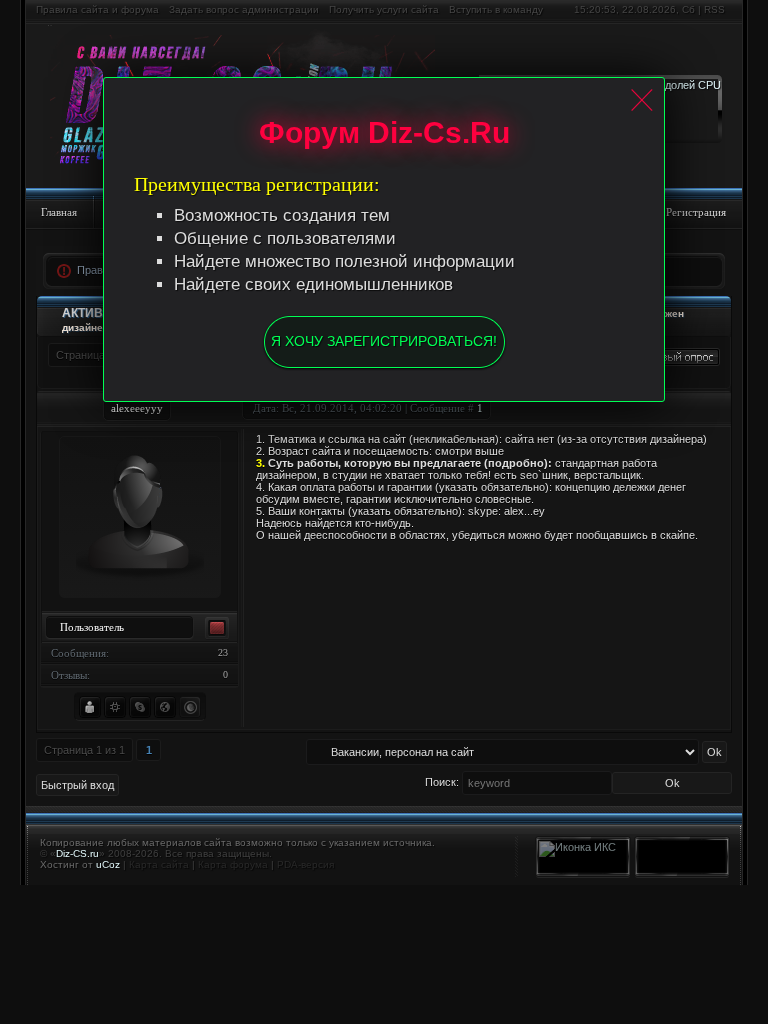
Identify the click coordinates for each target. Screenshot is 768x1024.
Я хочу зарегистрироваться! (384, 341)
